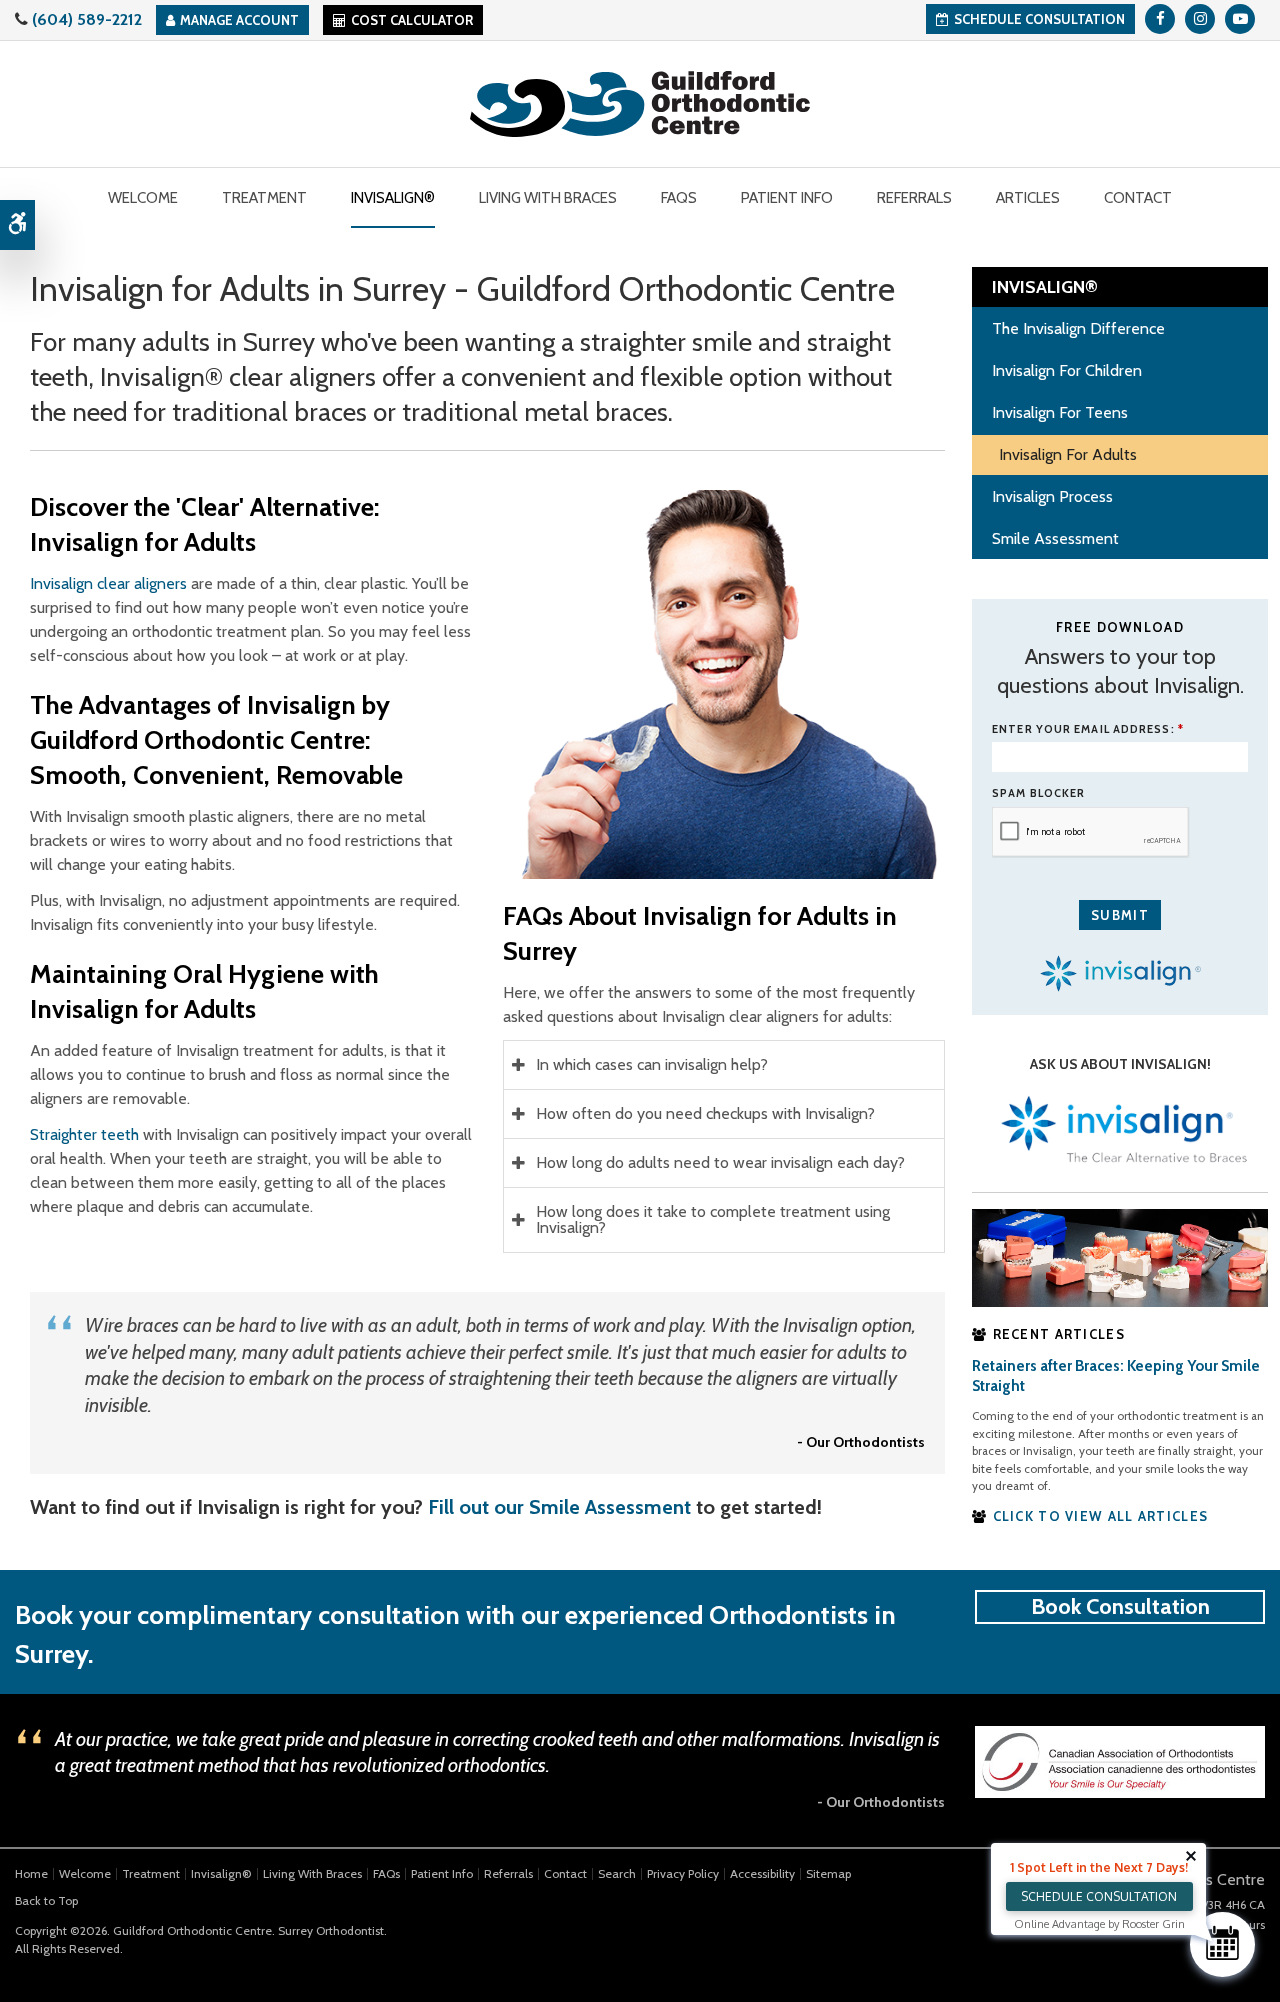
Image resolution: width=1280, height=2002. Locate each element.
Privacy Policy (683, 1873)
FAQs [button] (679, 198)
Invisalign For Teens (1060, 412)
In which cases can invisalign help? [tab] (652, 1064)
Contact (1138, 198)
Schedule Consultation (1039, 19)
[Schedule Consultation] (1222, 1944)
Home (31, 1873)
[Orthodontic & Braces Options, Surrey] (1120, 1256)
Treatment (151, 1873)
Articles (1028, 198)
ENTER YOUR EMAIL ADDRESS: (1088, 729)
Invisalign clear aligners (108, 583)
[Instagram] (1200, 19)
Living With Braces (312, 1873)
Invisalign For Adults (1068, 454)
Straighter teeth (84, 1134)
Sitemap (828, 1873)
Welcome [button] (143, 198)
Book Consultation (1120, 1606)
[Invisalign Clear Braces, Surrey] (1120, 1131)
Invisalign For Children (1067, 370)
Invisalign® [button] (393, 198)
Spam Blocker (1038, 793)
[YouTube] (1240, 19)
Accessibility (762, 1873)
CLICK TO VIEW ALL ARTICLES (1101, 1516)
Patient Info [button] (787, 198)
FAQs (386, 1873)
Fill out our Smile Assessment (559, 1507)
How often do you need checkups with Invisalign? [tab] (705, 1113)
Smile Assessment (1055, 538)
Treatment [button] (264, 198)
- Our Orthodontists (861, 1442)
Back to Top (46, 1900)
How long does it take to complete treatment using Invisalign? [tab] (713, 1219)
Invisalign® (221, 1873)
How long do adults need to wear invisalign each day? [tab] (720, 1162)
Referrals (914, 198)
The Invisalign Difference (1078, 328)
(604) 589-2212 (87, 19)
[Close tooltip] (1191, 1856)
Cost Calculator (412, 20)
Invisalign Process (1052, 496)
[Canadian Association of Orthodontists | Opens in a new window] (1120, 1760)
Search (617, 1873)
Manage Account (239, 20)
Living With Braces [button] (548, 198)
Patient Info (442, 1873)
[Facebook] (1160, 19)
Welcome (85, 1873)
